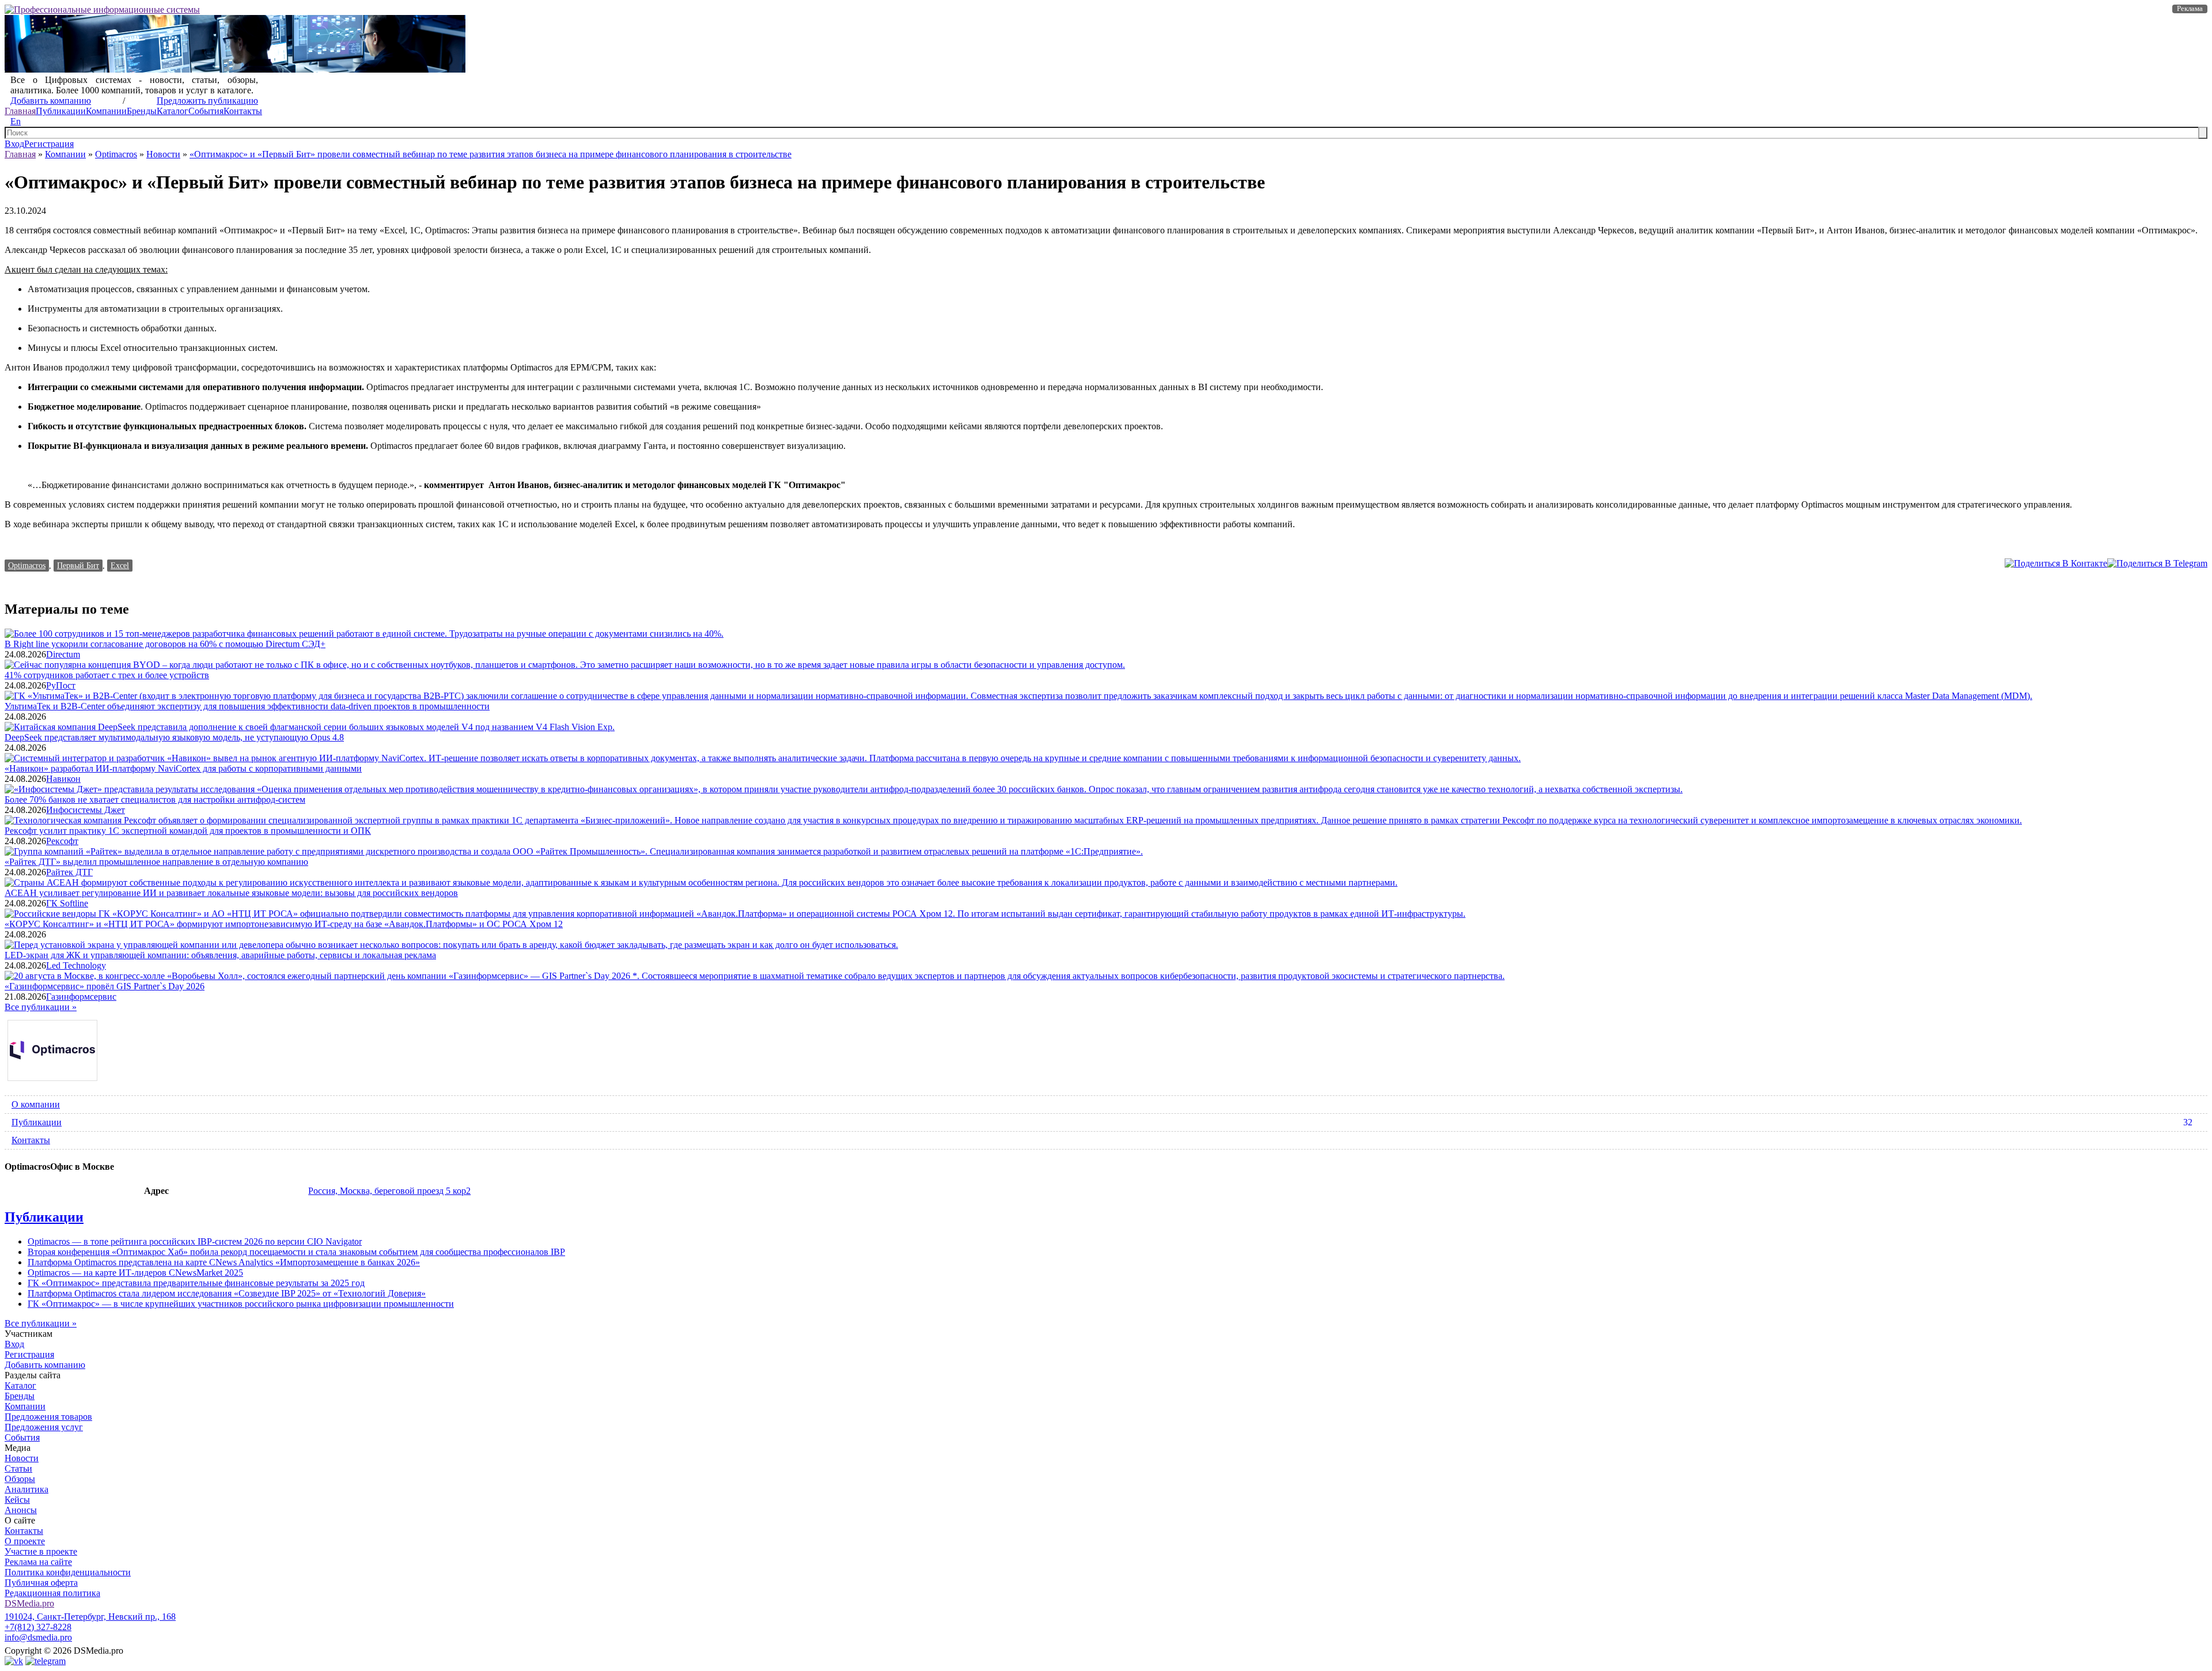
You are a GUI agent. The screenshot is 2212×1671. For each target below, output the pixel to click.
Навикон (63, 779)
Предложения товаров (48, 1417)
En (16, 121)
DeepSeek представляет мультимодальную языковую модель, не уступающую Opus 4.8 (174, 737)
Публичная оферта (41, 1583)
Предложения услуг (44, 1427)
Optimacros (116, 154)
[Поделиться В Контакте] (2056, 563)
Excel (120, 565)
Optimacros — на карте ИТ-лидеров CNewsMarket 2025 (135, 1273)
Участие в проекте (41, 1551)
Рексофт (62, 841)
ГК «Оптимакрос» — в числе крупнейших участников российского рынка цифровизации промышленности (241, 1304)
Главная (20, 111)
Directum (63, 654)
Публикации (61, 111)
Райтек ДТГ (69, 872)
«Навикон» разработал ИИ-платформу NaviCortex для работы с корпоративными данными (183, 768)
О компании (36, 1104)
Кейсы (17, 1500)
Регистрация (49, 144)
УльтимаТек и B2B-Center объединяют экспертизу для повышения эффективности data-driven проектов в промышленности (247, 706)
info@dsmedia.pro (38, 1637)
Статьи (18, 1468)
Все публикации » (41, 1007)
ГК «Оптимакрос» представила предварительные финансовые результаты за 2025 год (196, 1283)
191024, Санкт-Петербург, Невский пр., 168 (90, 1617)
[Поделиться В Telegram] (2157, 563)
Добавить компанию (51, 101)
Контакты (243, 111)
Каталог (173, 111)
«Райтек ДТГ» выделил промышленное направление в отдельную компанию (156, 862)
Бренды (142, 111)
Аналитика (26, 1489)
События (206, 111)
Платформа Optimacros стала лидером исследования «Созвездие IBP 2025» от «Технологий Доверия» (227, 1293)
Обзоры (20, 1479)
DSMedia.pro (29, 1603)
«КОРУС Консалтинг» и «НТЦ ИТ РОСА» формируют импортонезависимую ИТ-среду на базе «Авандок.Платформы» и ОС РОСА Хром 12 (284, 924)
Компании (106, 111)
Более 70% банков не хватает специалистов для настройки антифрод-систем (155, 799)
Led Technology (76, 965)
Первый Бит (78, 565)
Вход (14, 144)
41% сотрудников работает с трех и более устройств (107, 675)
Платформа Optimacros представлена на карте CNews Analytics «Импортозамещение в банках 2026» (224, 1262)
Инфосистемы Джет (86, 810)
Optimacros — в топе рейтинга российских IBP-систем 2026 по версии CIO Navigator (195, 1241)
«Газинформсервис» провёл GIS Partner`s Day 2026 (105, 986)
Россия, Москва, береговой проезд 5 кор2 (389, 1191)
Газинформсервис (81, 997)
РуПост (61, 685)
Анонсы (21, 1510)
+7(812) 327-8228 (38, 1627)
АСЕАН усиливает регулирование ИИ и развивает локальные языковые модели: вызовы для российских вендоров (231, 893)
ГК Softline (67, 903)
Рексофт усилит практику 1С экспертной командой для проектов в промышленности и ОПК (188, 831)
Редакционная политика (52, 1593)
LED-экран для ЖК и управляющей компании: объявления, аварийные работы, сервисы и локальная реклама (220, 955)
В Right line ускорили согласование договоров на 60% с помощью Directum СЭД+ (165, 644)
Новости (163, 154)
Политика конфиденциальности (68, 1572)
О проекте (25, 1541)
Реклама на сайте (38, 1562)
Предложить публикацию (207, 101)
